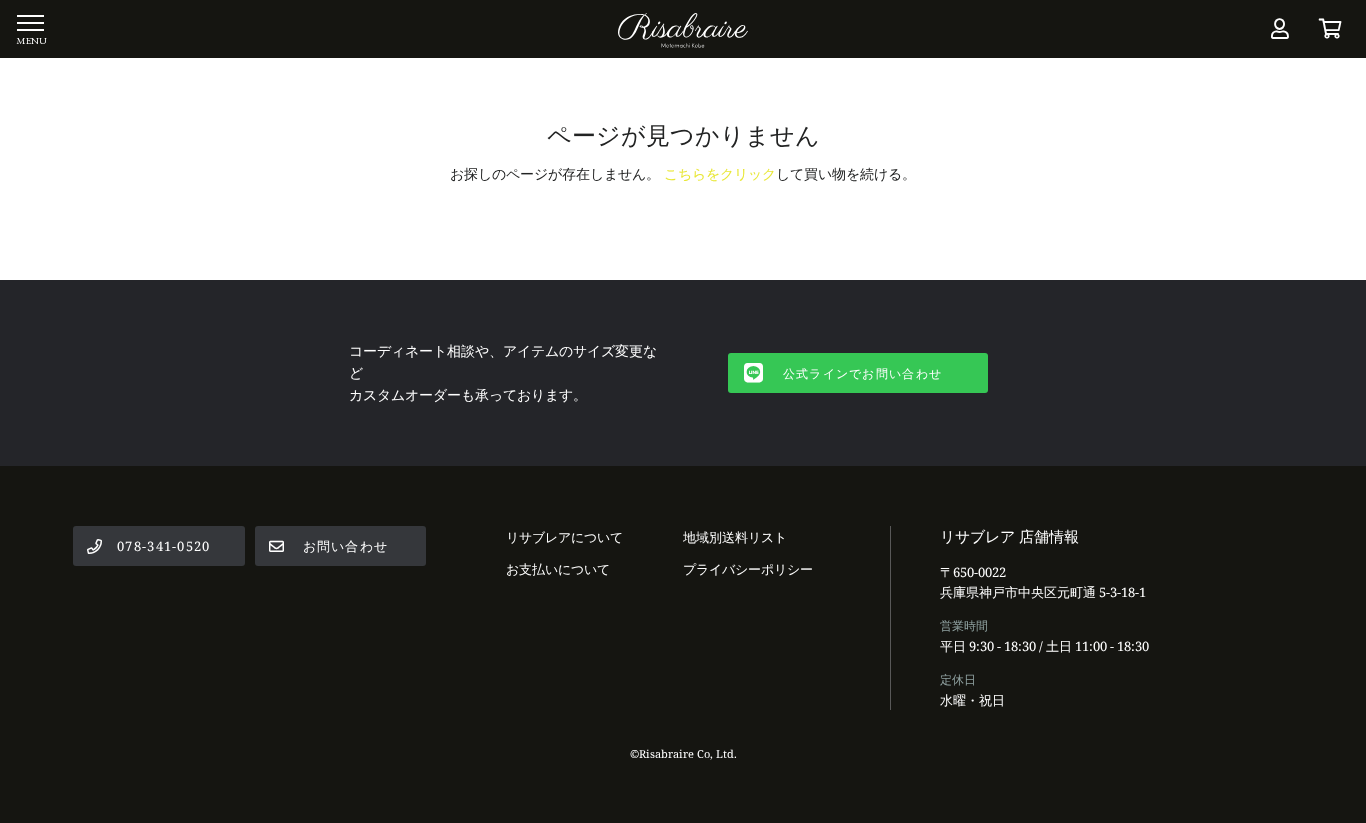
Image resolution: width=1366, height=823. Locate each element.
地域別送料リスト (735, 537)
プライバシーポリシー (748, 569)
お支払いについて (558, 569)
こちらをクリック (720, 173)
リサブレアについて (564, 537)
